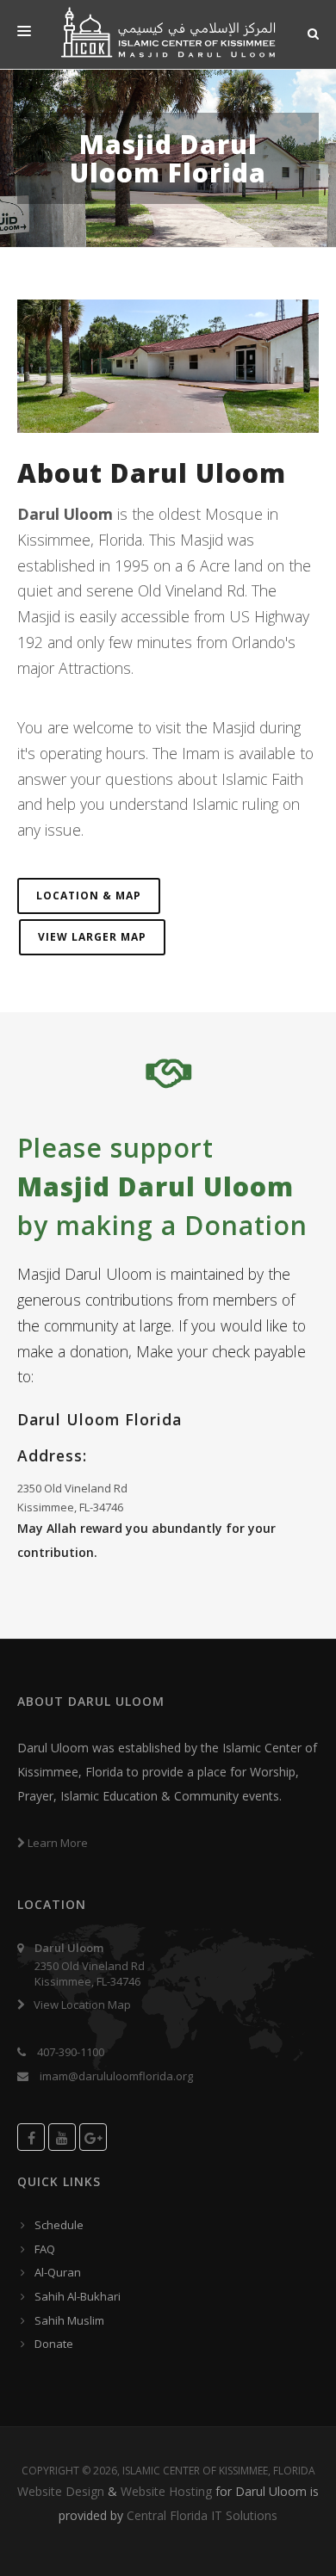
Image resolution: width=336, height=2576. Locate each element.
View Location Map (83, 2005)
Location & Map (89, 896)
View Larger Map (92, 937)
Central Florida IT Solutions (202, 2515)
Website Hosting (166, 2491)
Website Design (61, 2491)
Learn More (56, 1843)
